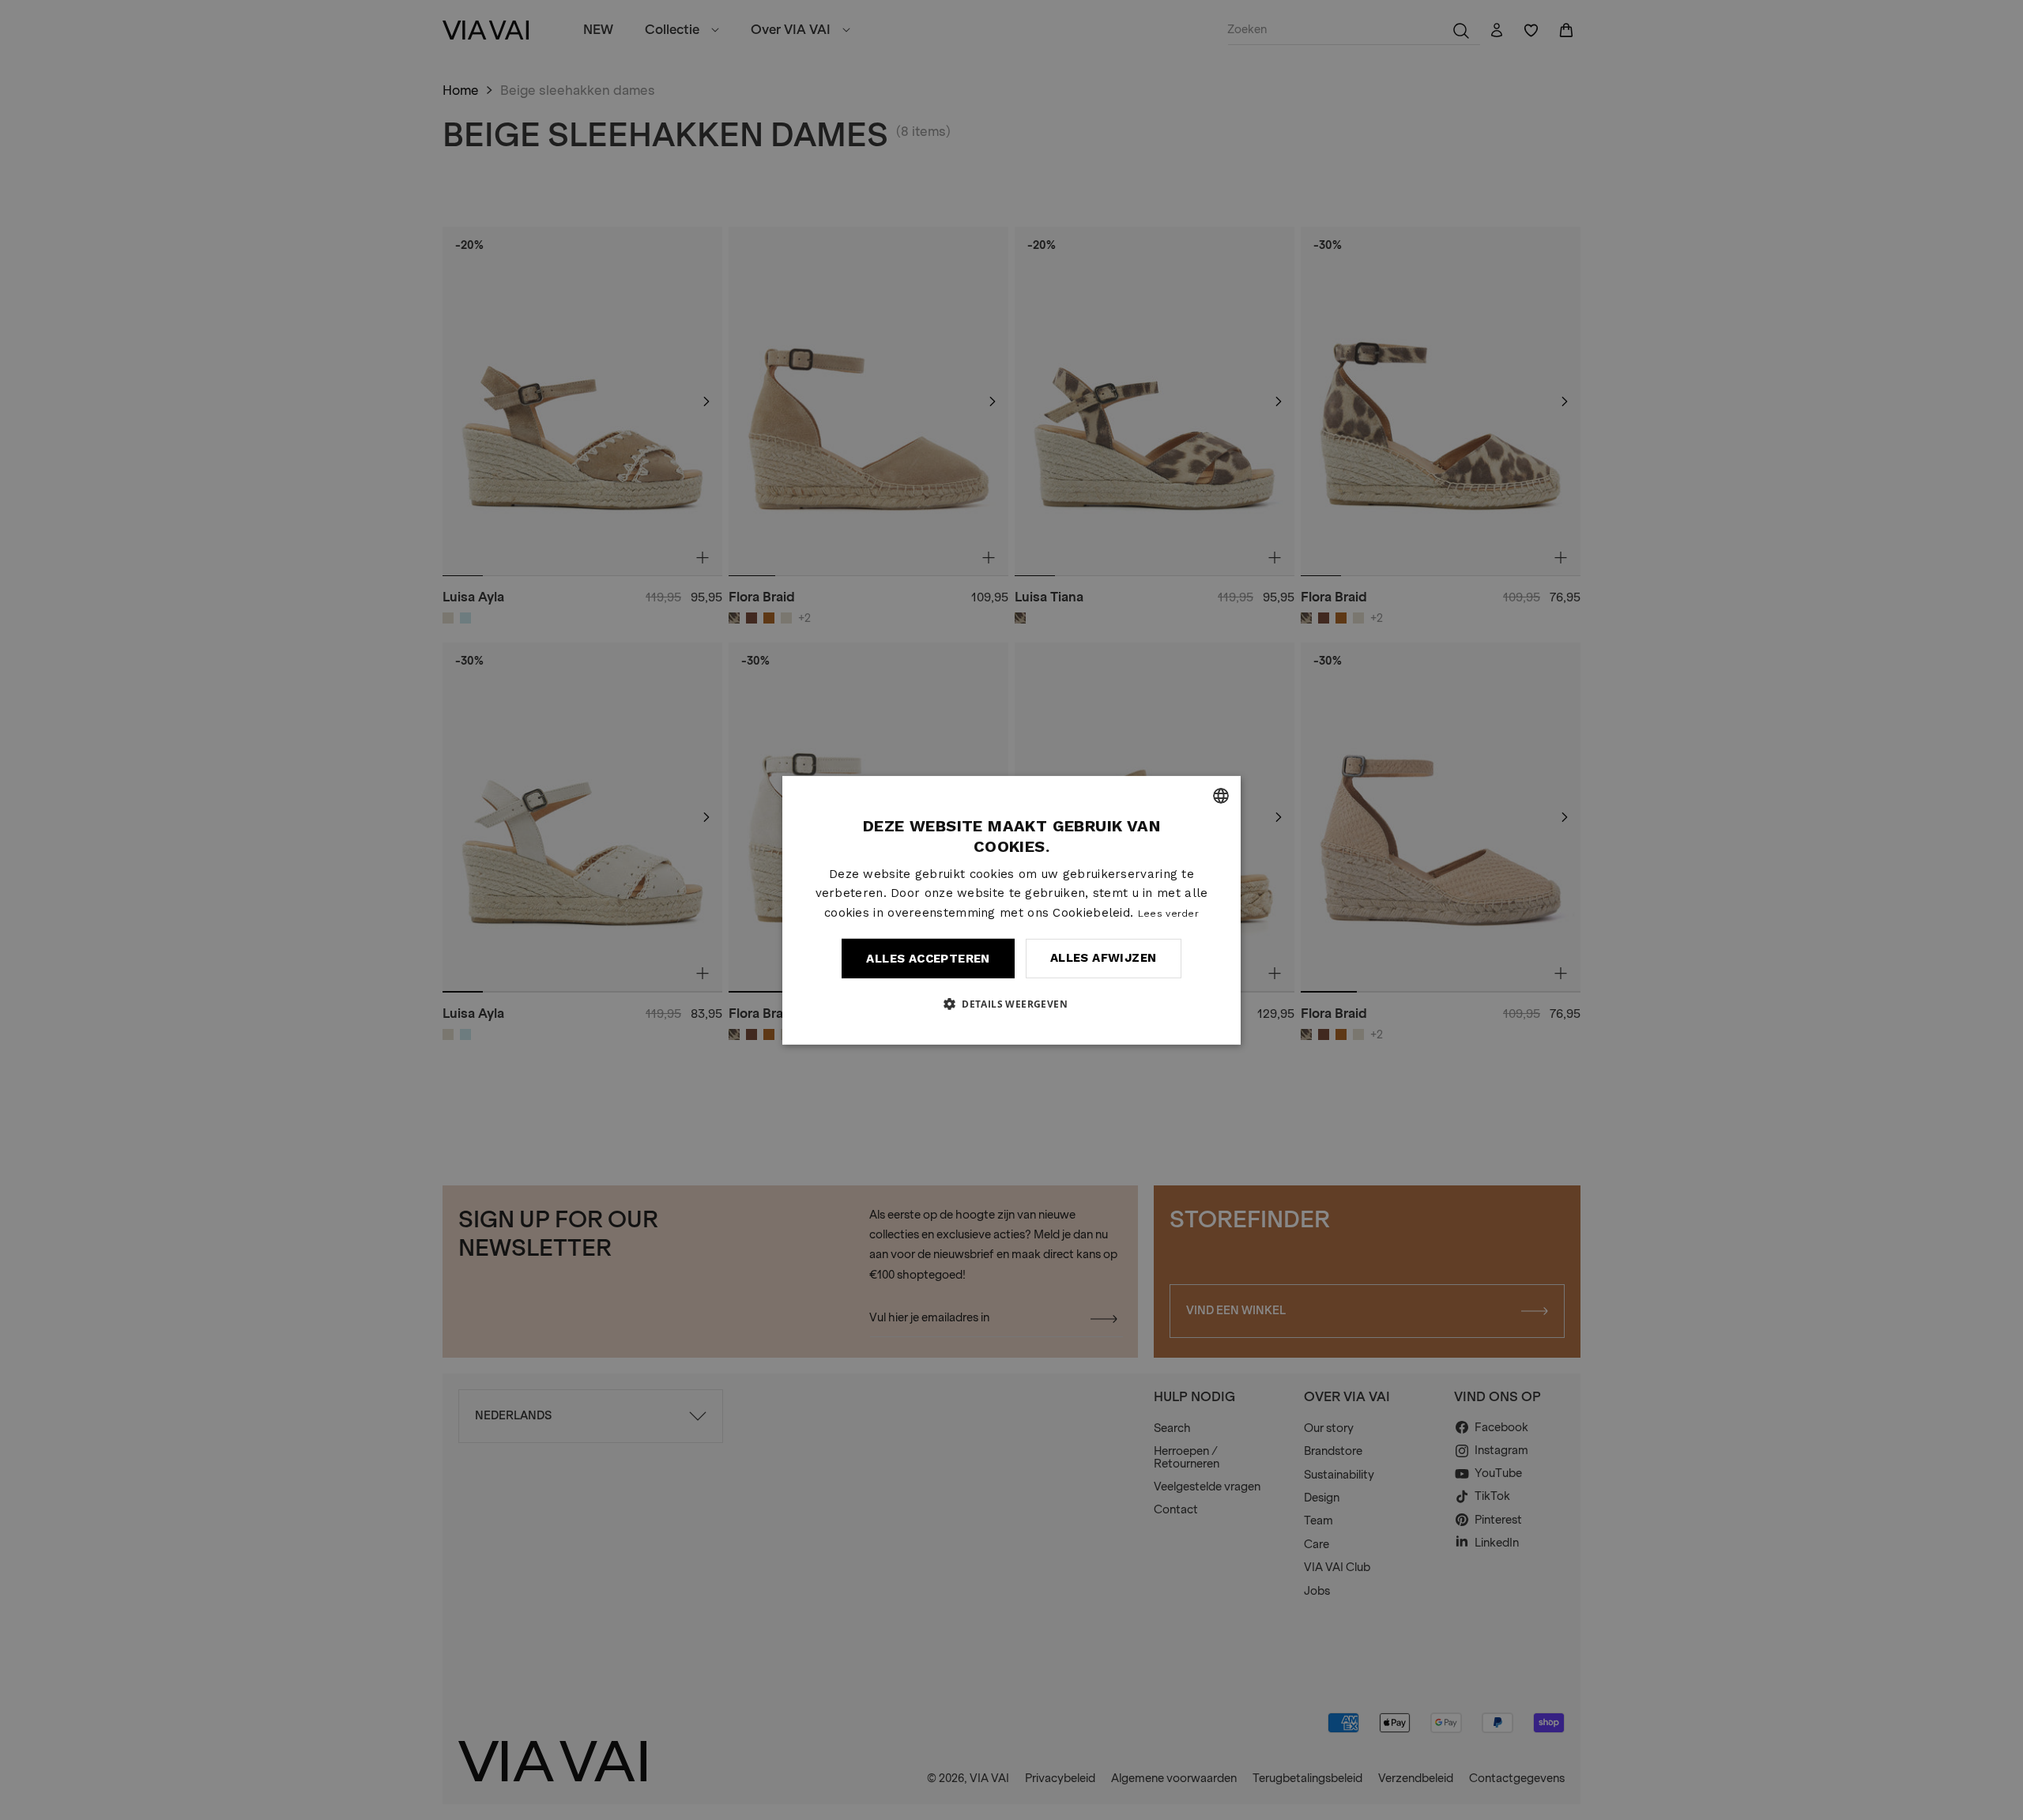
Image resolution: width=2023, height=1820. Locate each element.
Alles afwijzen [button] (1104, 958)
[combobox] (1221, 795)
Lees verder (1168, 914)
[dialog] (1011, 910)
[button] (1011, 1004)
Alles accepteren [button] (928, 959)
